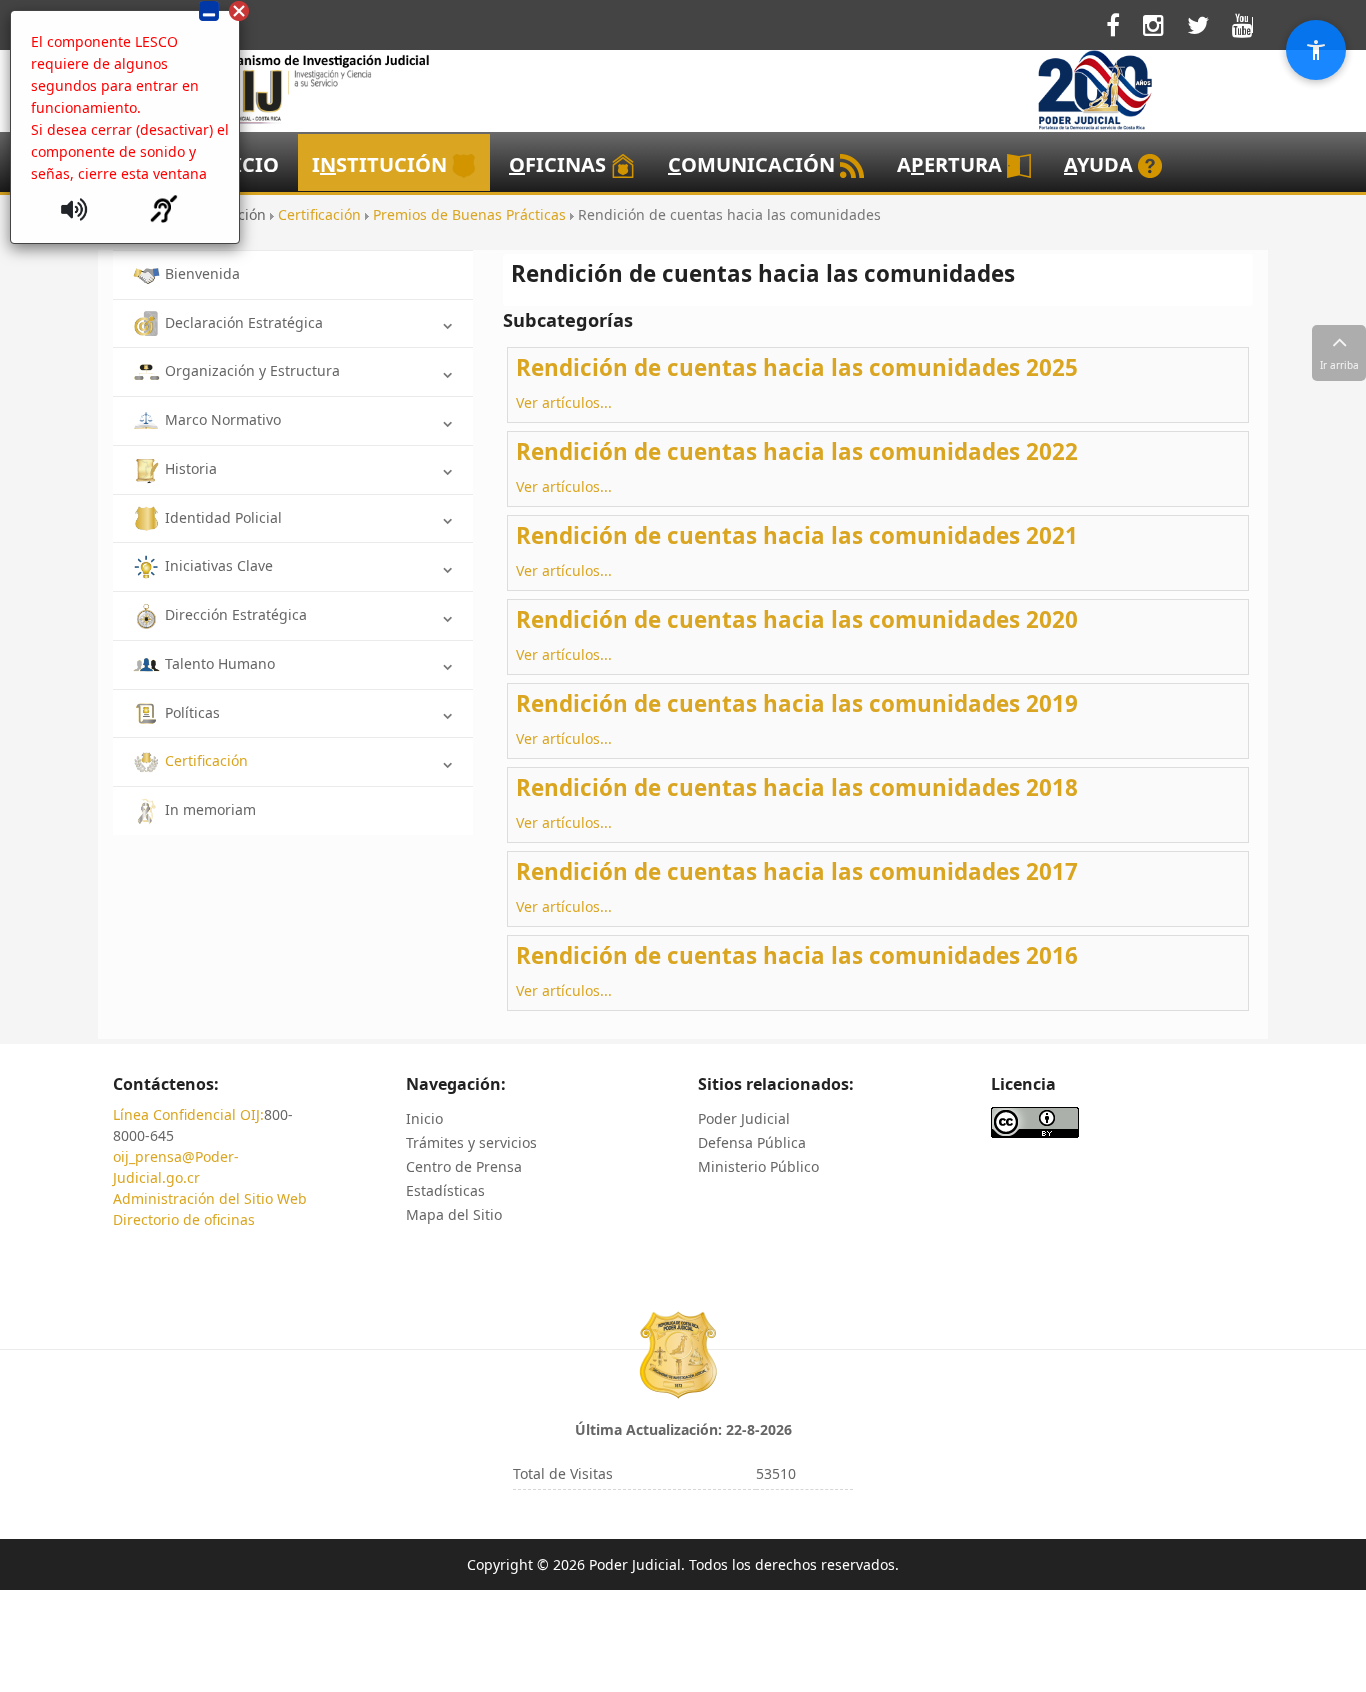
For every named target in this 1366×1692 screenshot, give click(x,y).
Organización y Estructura (252, 370)
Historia (191, 468)
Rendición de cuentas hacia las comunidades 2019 (797, 703)
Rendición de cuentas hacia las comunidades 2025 (797, 367)
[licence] (1035, 1120)
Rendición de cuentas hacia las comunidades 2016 (797, 955)
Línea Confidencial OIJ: (188, 1114)
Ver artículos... (564, 402)
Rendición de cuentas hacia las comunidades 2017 (797, 871)
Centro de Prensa (464, 1166)
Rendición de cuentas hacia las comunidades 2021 (797, 535)
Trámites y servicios (471, 1142)
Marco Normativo (223, 419)
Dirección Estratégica (236, 614)
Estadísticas (445, 1190)
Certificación (206, 760)
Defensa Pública (752, 1142)
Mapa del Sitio (454, 1214)
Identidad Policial (223, 517)
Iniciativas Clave (219, 565)
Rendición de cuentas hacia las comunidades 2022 (797, 451)
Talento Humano (220, 663)
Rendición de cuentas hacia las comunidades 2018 (797, 787)
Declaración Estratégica (244, 322)
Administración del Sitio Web (210, 1198)
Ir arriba (1339, 365)
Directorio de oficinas (184, 1219)
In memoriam (210, 809)
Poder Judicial (744, 1118)
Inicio (424, 1118)
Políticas (192, 712)
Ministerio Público (758, 1166)
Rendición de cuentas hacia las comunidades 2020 (797, 619)
